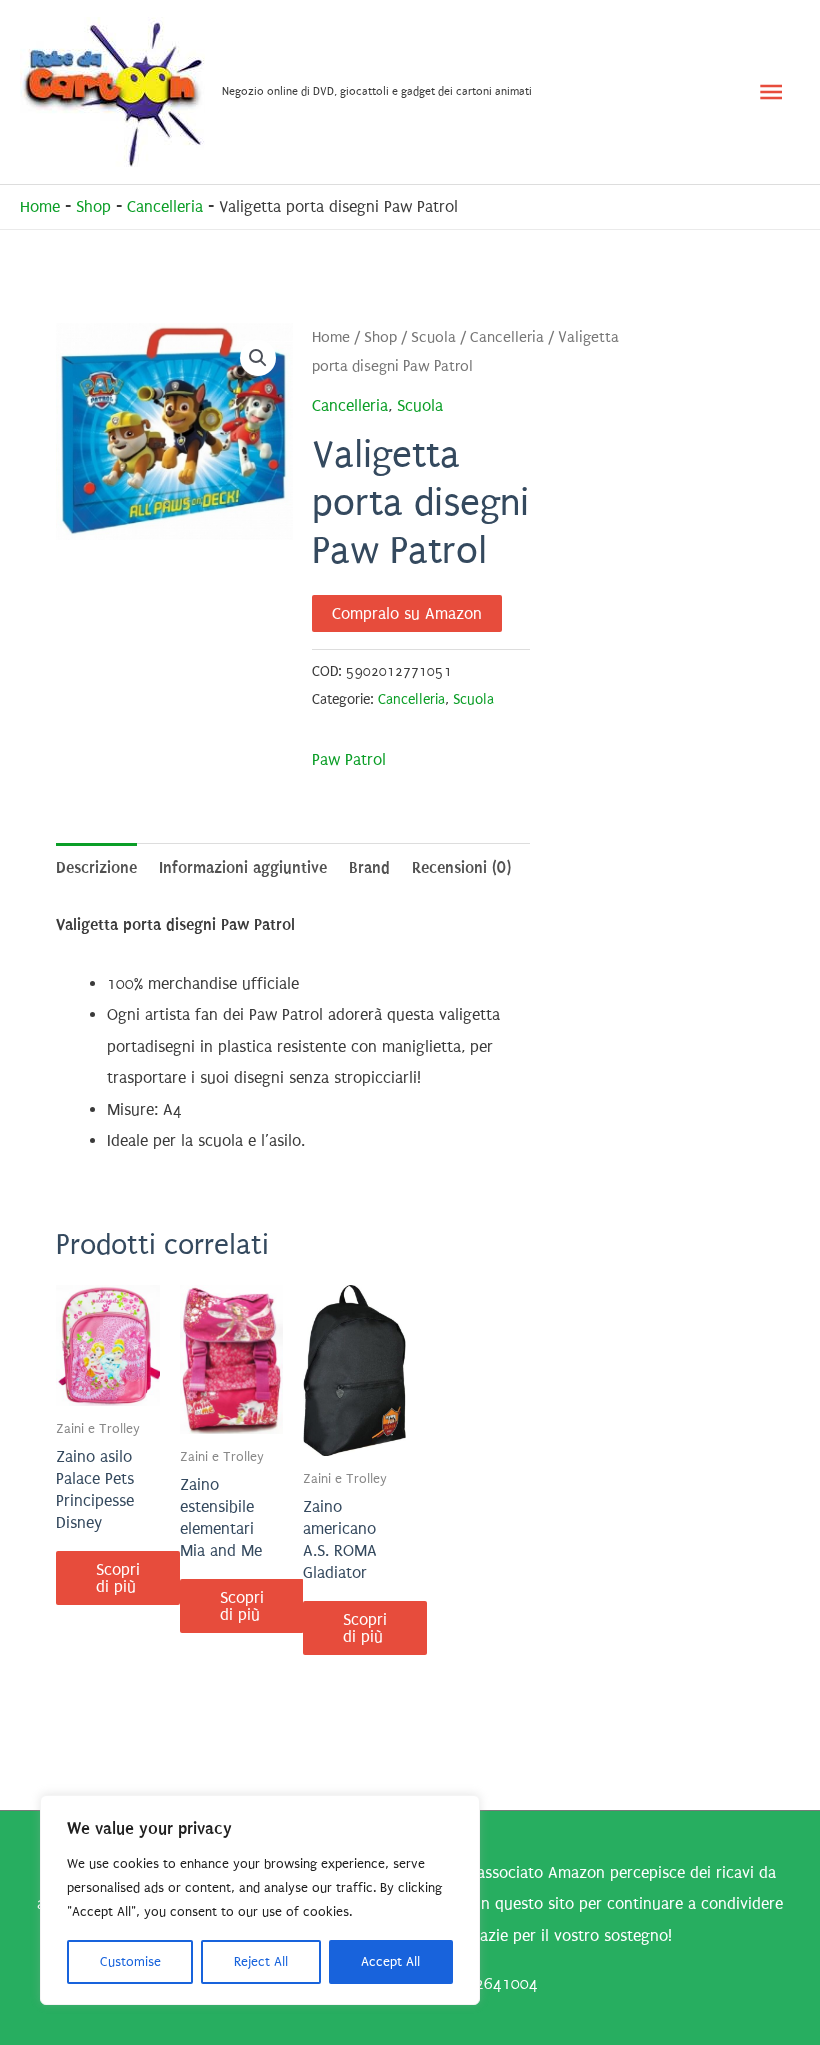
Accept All (390, 1961)
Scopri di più (118, 1578)
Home (40, 206)
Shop (93, 206)
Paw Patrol (349, 759)
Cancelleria (165, 206)
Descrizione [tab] (96, 867)
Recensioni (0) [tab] (461, 867)
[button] (258, 358)
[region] (260, 1900)
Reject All (261, 1961)
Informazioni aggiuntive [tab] (243, 867)
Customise (130, 1961)
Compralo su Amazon (407, 613)
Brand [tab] (369, 867)
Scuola (433, 337)
